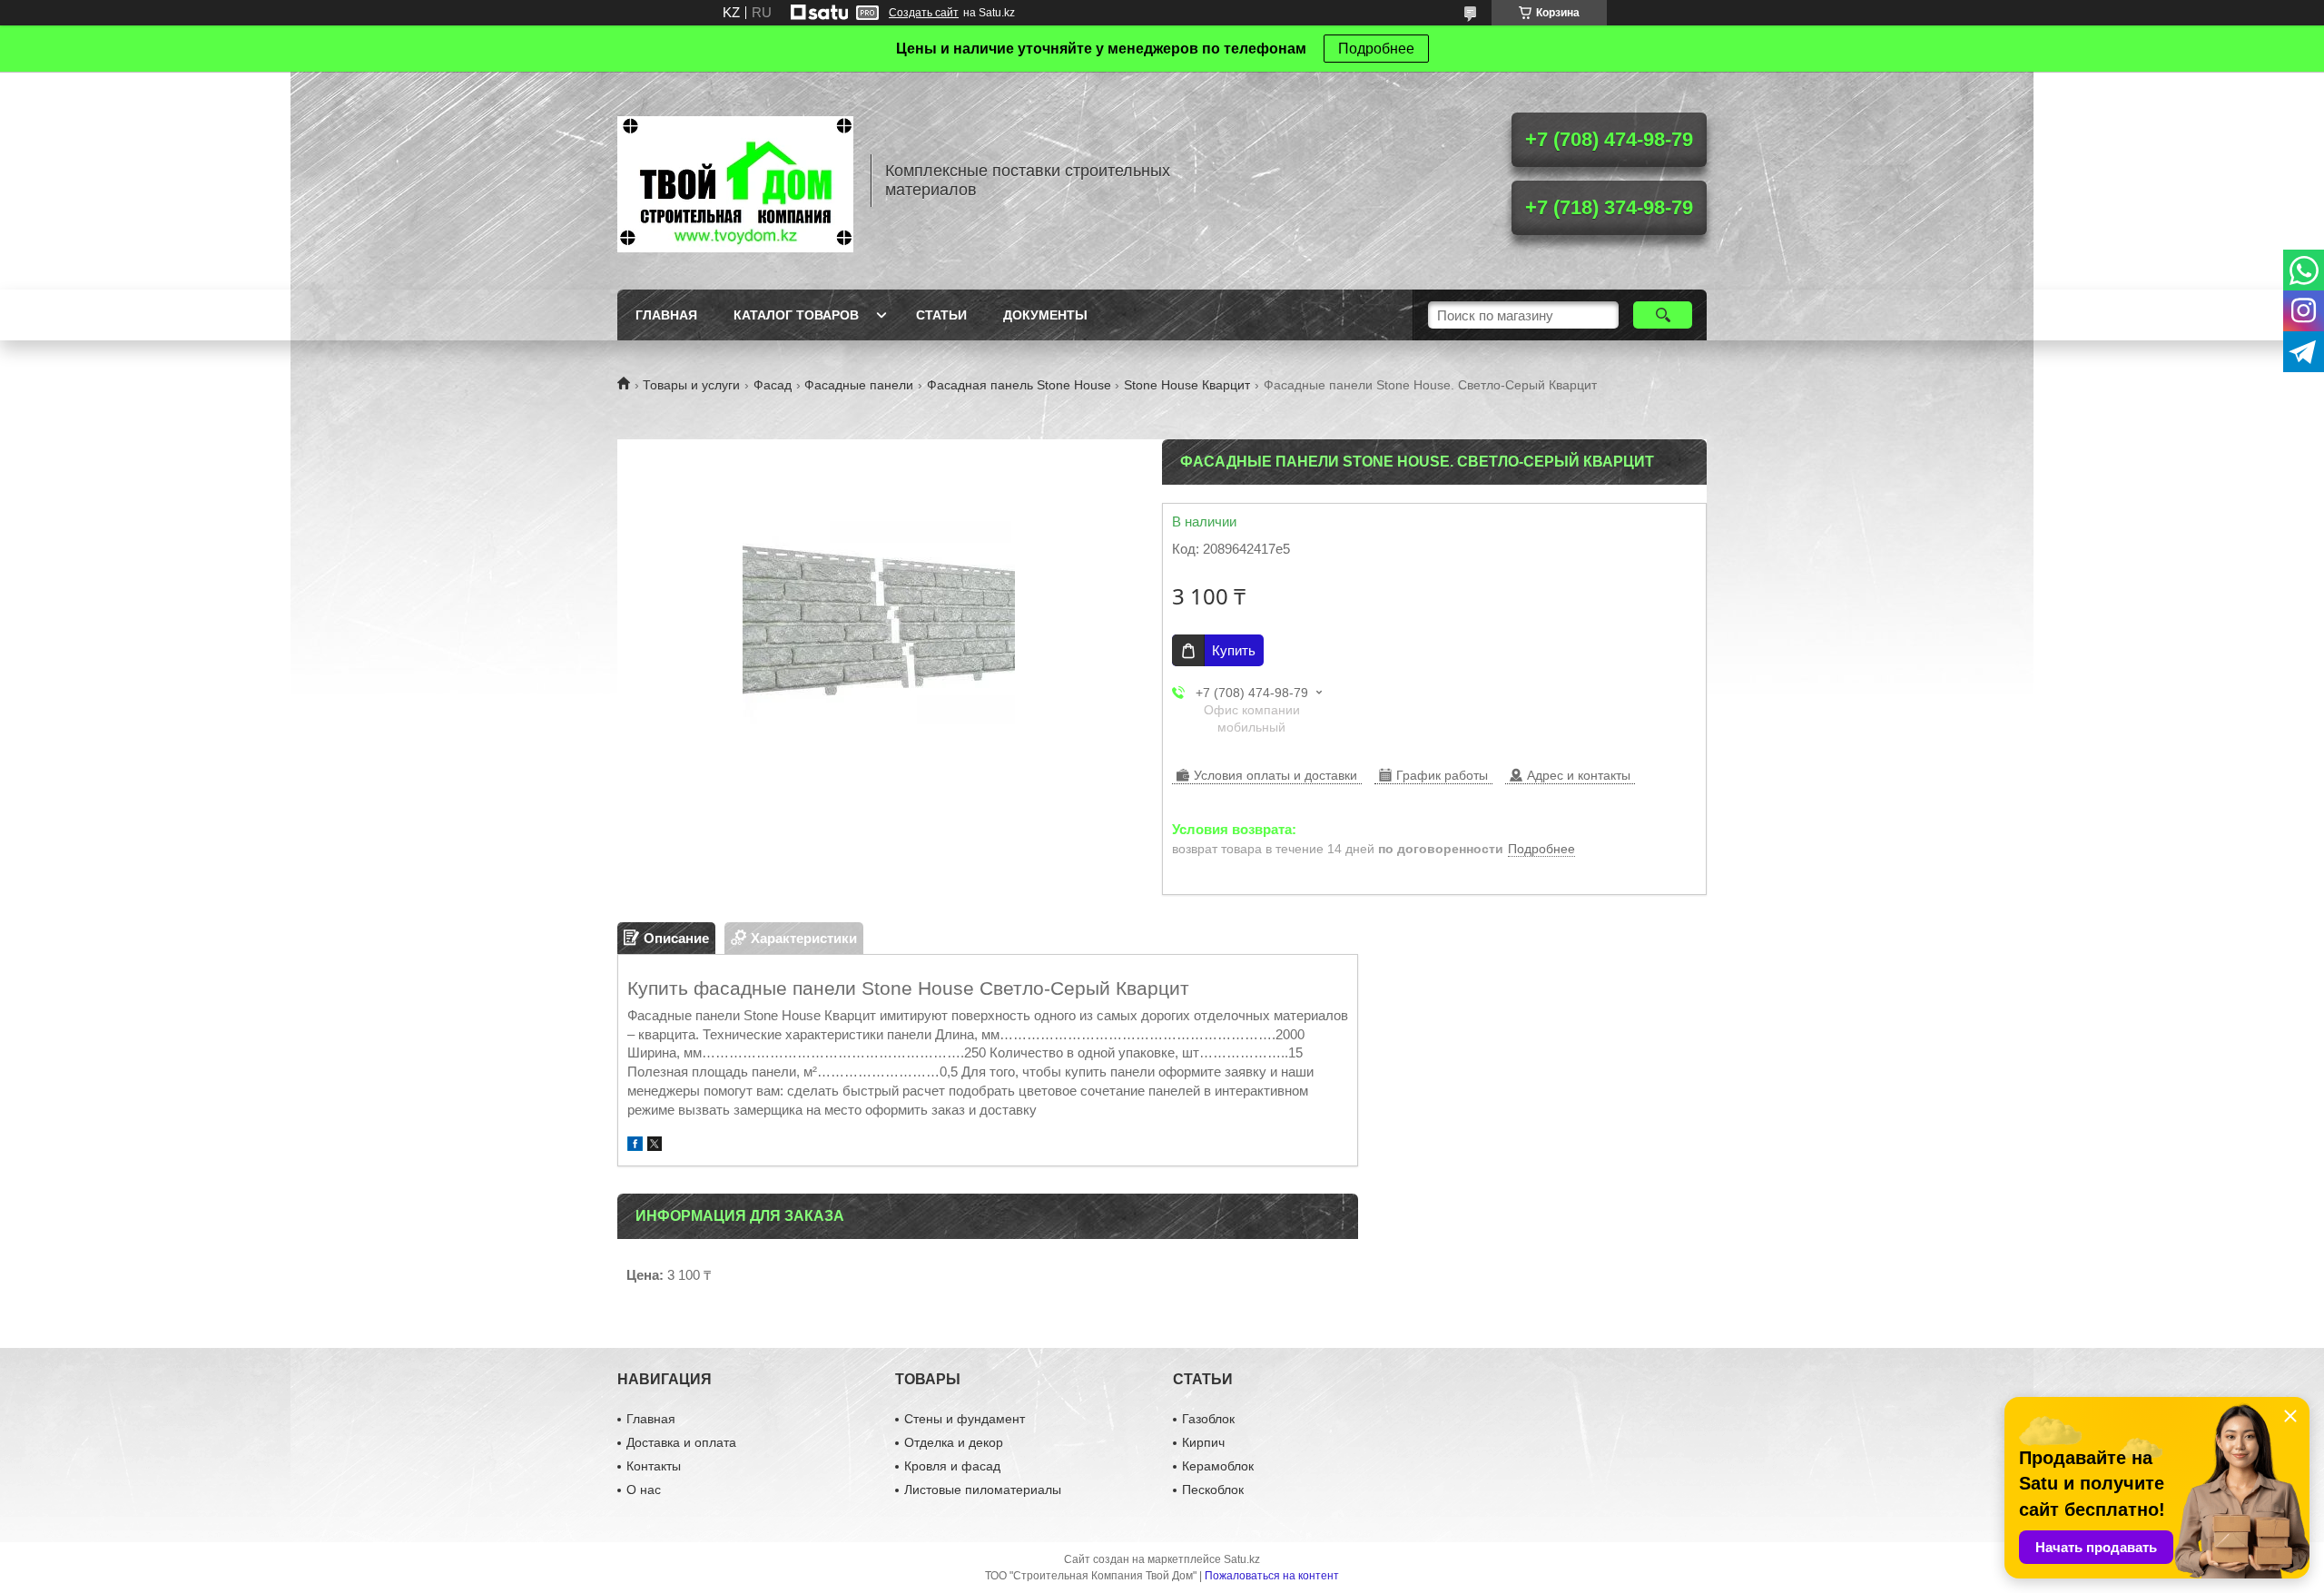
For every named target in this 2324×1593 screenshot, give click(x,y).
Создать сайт (924, 13)
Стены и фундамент (965, 1419)
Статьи (941, 315)
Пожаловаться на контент (1272, 1576)
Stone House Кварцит (1187, 385)
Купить (1234, 650)
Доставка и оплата (681, 1442)
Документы (1045, 315)
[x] (655, 1146)
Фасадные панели (859, 385)
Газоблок (1208, 1419)
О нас (644, 1490)
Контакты (654, 1466)
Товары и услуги (691, 385)
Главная (666, 315)
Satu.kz (1242, 1559)
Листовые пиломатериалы (983, 1490)
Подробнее (1376, 49)
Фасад (773, 385)
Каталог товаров (796, 315)
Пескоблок (1213, 1490)
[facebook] (635, 1146)
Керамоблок (1218, 1466)
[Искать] (1663, 315)
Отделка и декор (954, 1442)
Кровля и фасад (952, 1466)
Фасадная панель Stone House (1019, 385)
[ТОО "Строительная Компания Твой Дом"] (735, 181)
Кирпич (1203, 1442)
